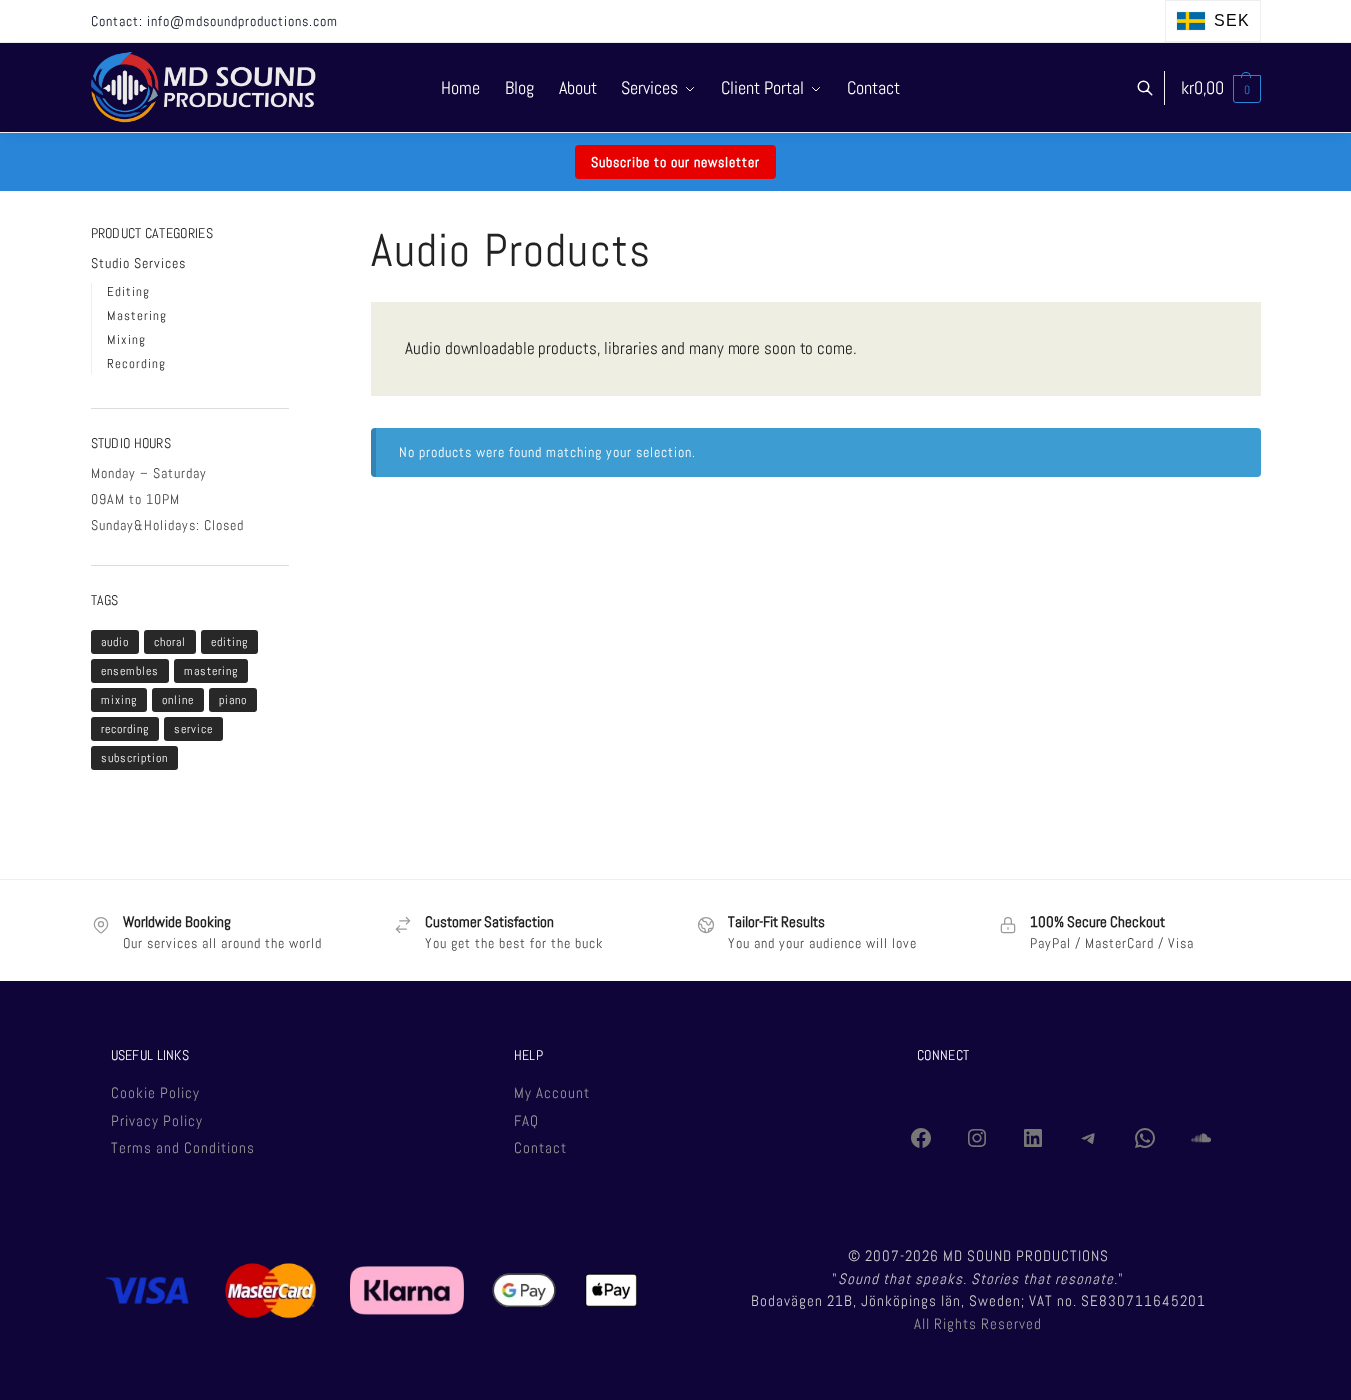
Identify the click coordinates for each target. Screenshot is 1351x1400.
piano (233, 700)
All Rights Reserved (978, 1323)
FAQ (526, 1120)
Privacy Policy (157, 1120)
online (178, 700)
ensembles (130, 671)
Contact (540, 1147)
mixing (119, 700)
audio (115, 642)
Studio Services (138, 263)
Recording (136, 363)
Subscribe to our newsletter (675, 162)
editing (229, 642)
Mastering (137, 315)
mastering (211, 671)
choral (170, 642)
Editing (128, 291)
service (193, 729)
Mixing (126, 339)
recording (125, 729)
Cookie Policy (155, 1092)
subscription (134, 758)
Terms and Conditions (183, 1147)
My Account (552, 1092)
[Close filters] (295, 234)
